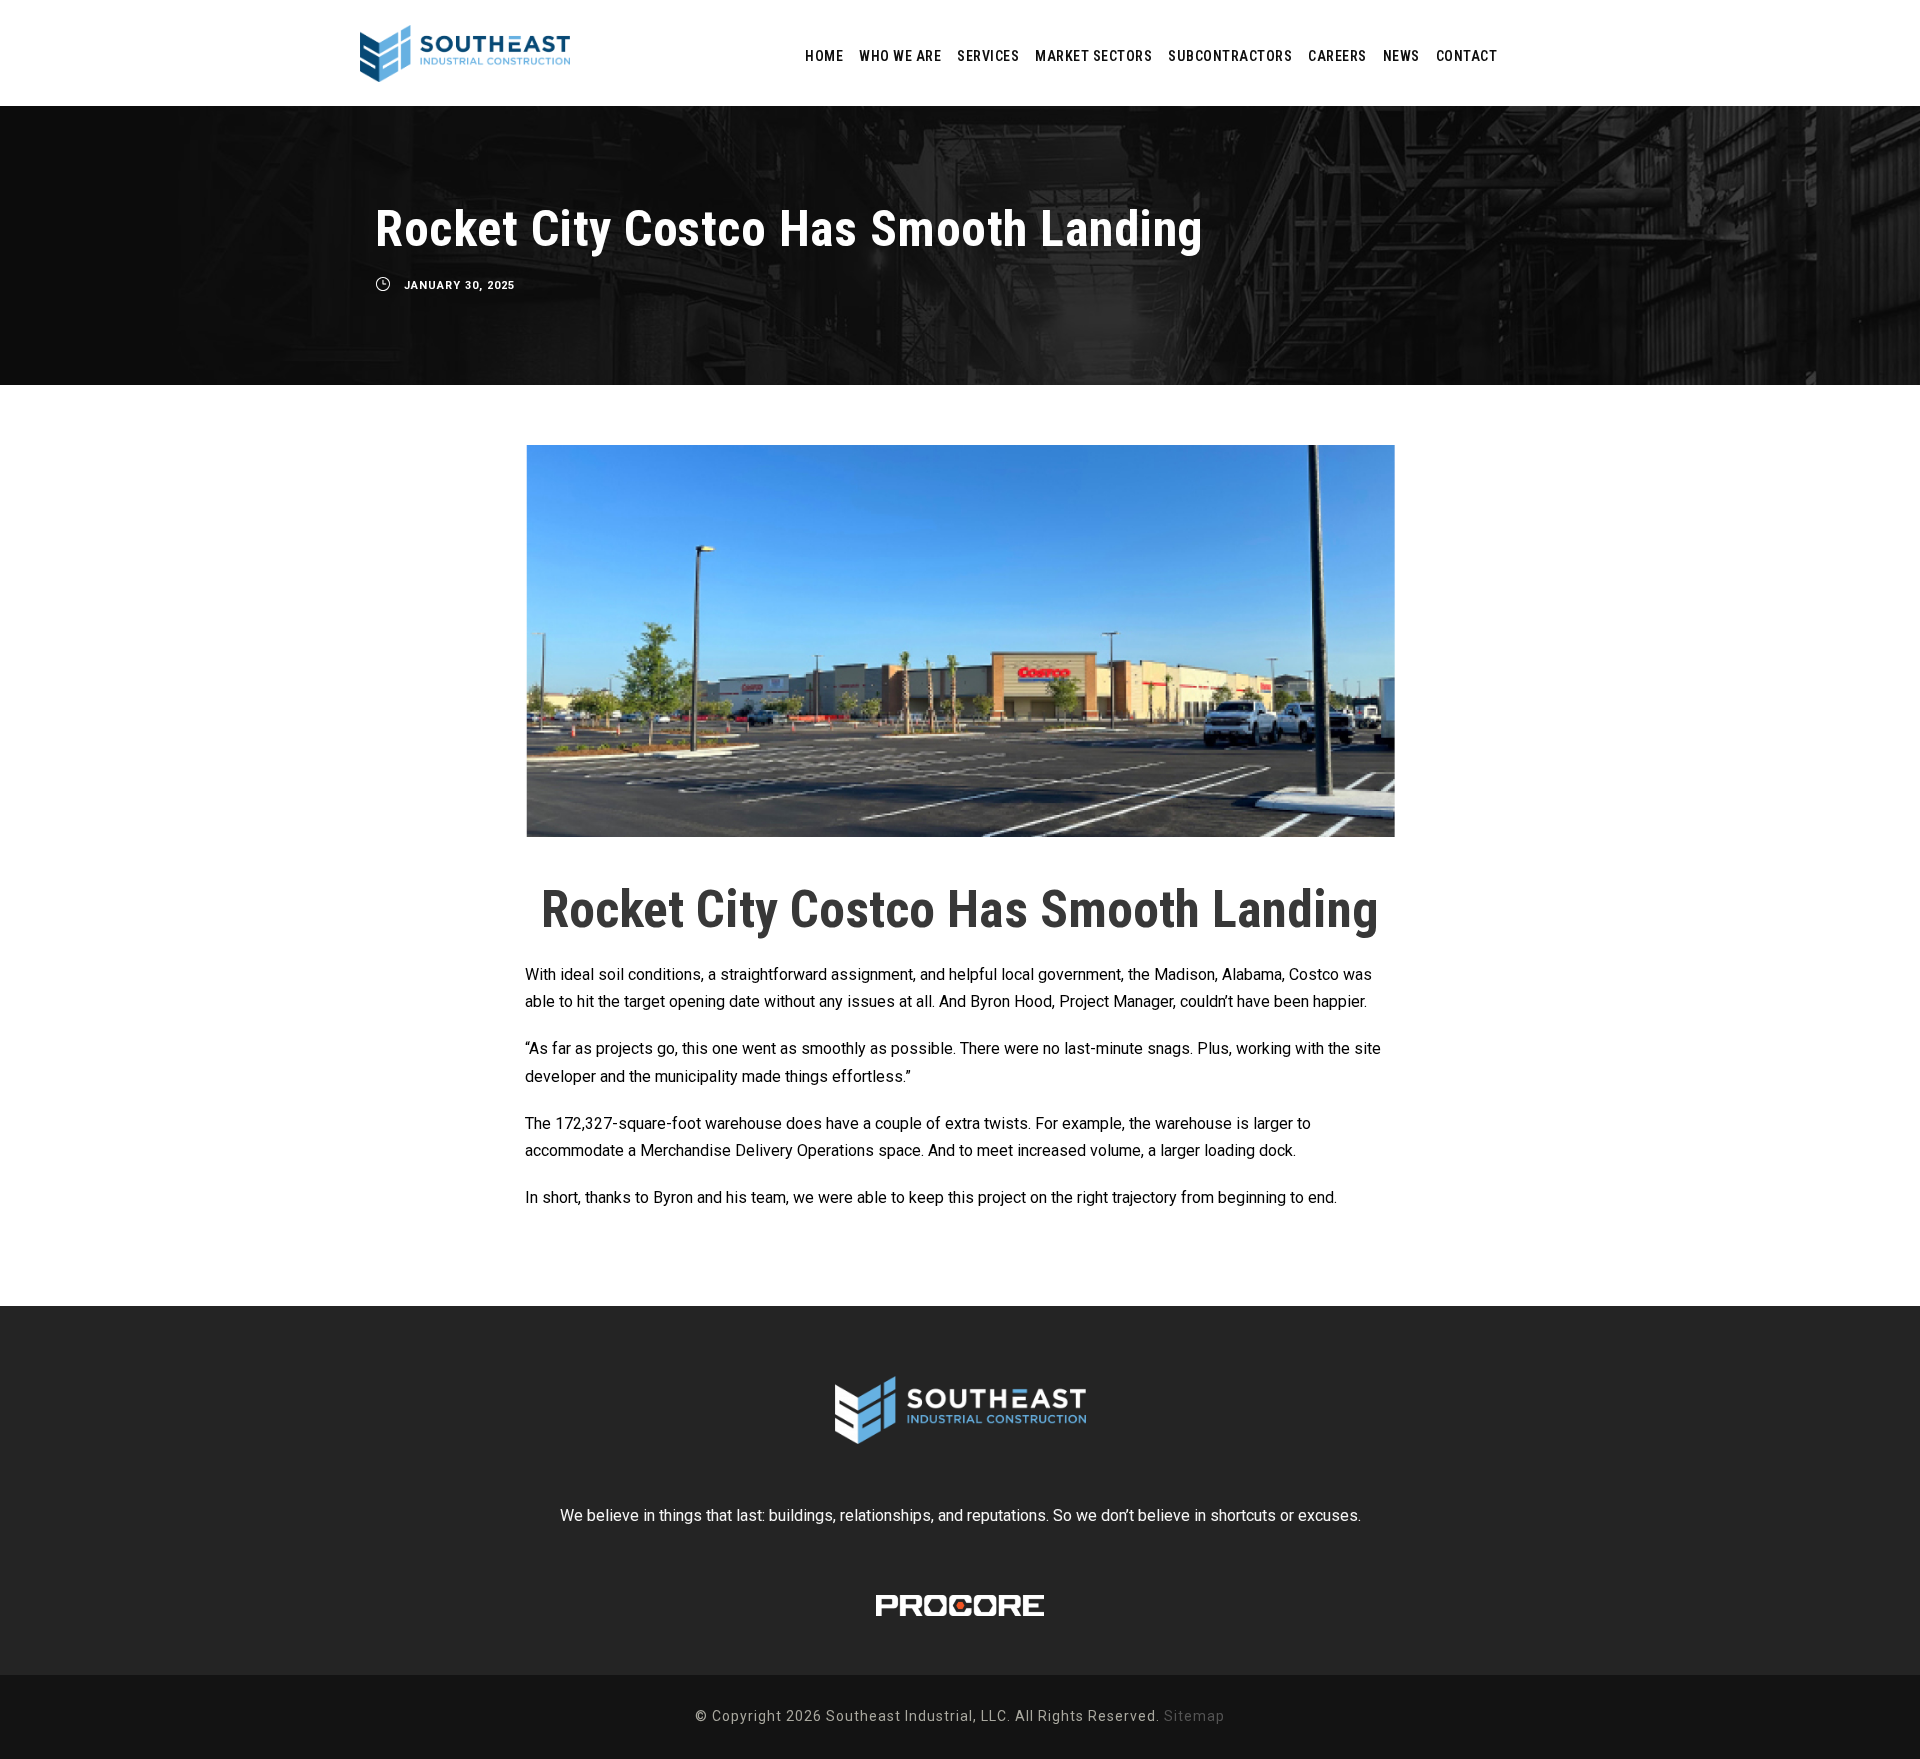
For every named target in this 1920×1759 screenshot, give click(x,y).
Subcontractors (1230, 56)
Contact (1467, 56)
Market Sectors (1093, 56)
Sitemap (1194, 1716)
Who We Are (900, 56)
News (1401, 56)
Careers (1337, 56)
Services (988, 56)
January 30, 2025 (459, 285)
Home (824, 56)
